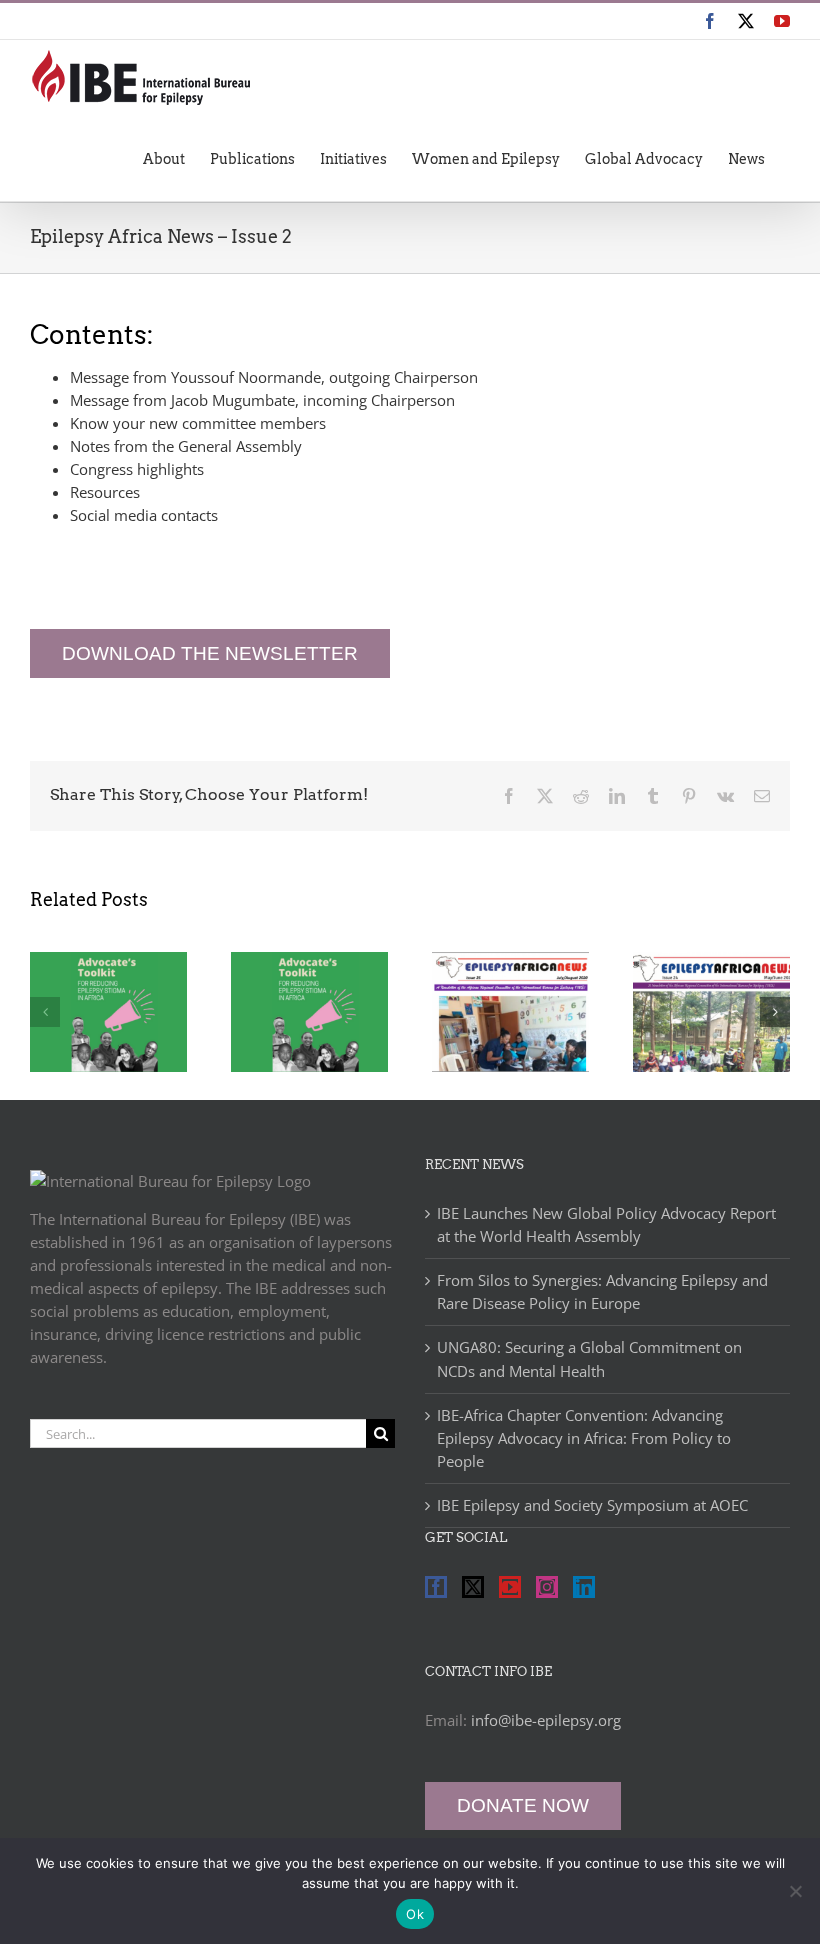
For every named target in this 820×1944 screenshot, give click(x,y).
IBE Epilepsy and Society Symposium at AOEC (592, 1505)
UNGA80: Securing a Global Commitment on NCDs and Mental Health (589, 1358)
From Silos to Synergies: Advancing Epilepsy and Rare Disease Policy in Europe (602, 1291)
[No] (795, 1891)
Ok (415, 1914)
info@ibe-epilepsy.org (546, 1720)
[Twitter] (473, 1587)
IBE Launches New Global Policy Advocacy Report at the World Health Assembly (606, 1224)
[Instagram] (547, 1587)
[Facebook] (436, 1587)
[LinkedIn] (584, 1587)
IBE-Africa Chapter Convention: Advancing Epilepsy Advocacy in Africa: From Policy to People (584, 1438)
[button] (45, 1012)
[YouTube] (510, 1587)
